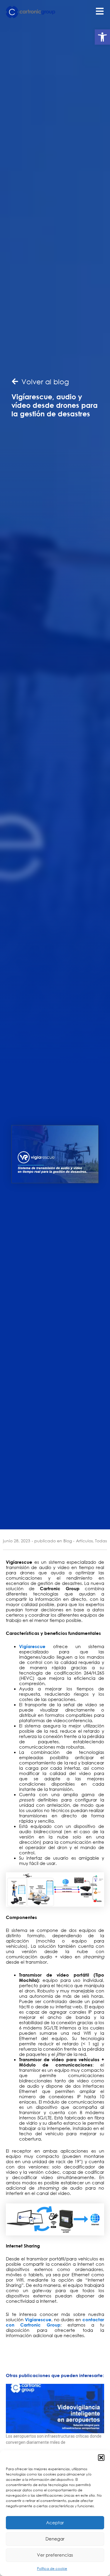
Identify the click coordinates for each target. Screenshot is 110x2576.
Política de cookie (52, 2569)
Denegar (55, 2539)
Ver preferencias (55, 2555)
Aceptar (55, 2523)
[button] (102, 37)
